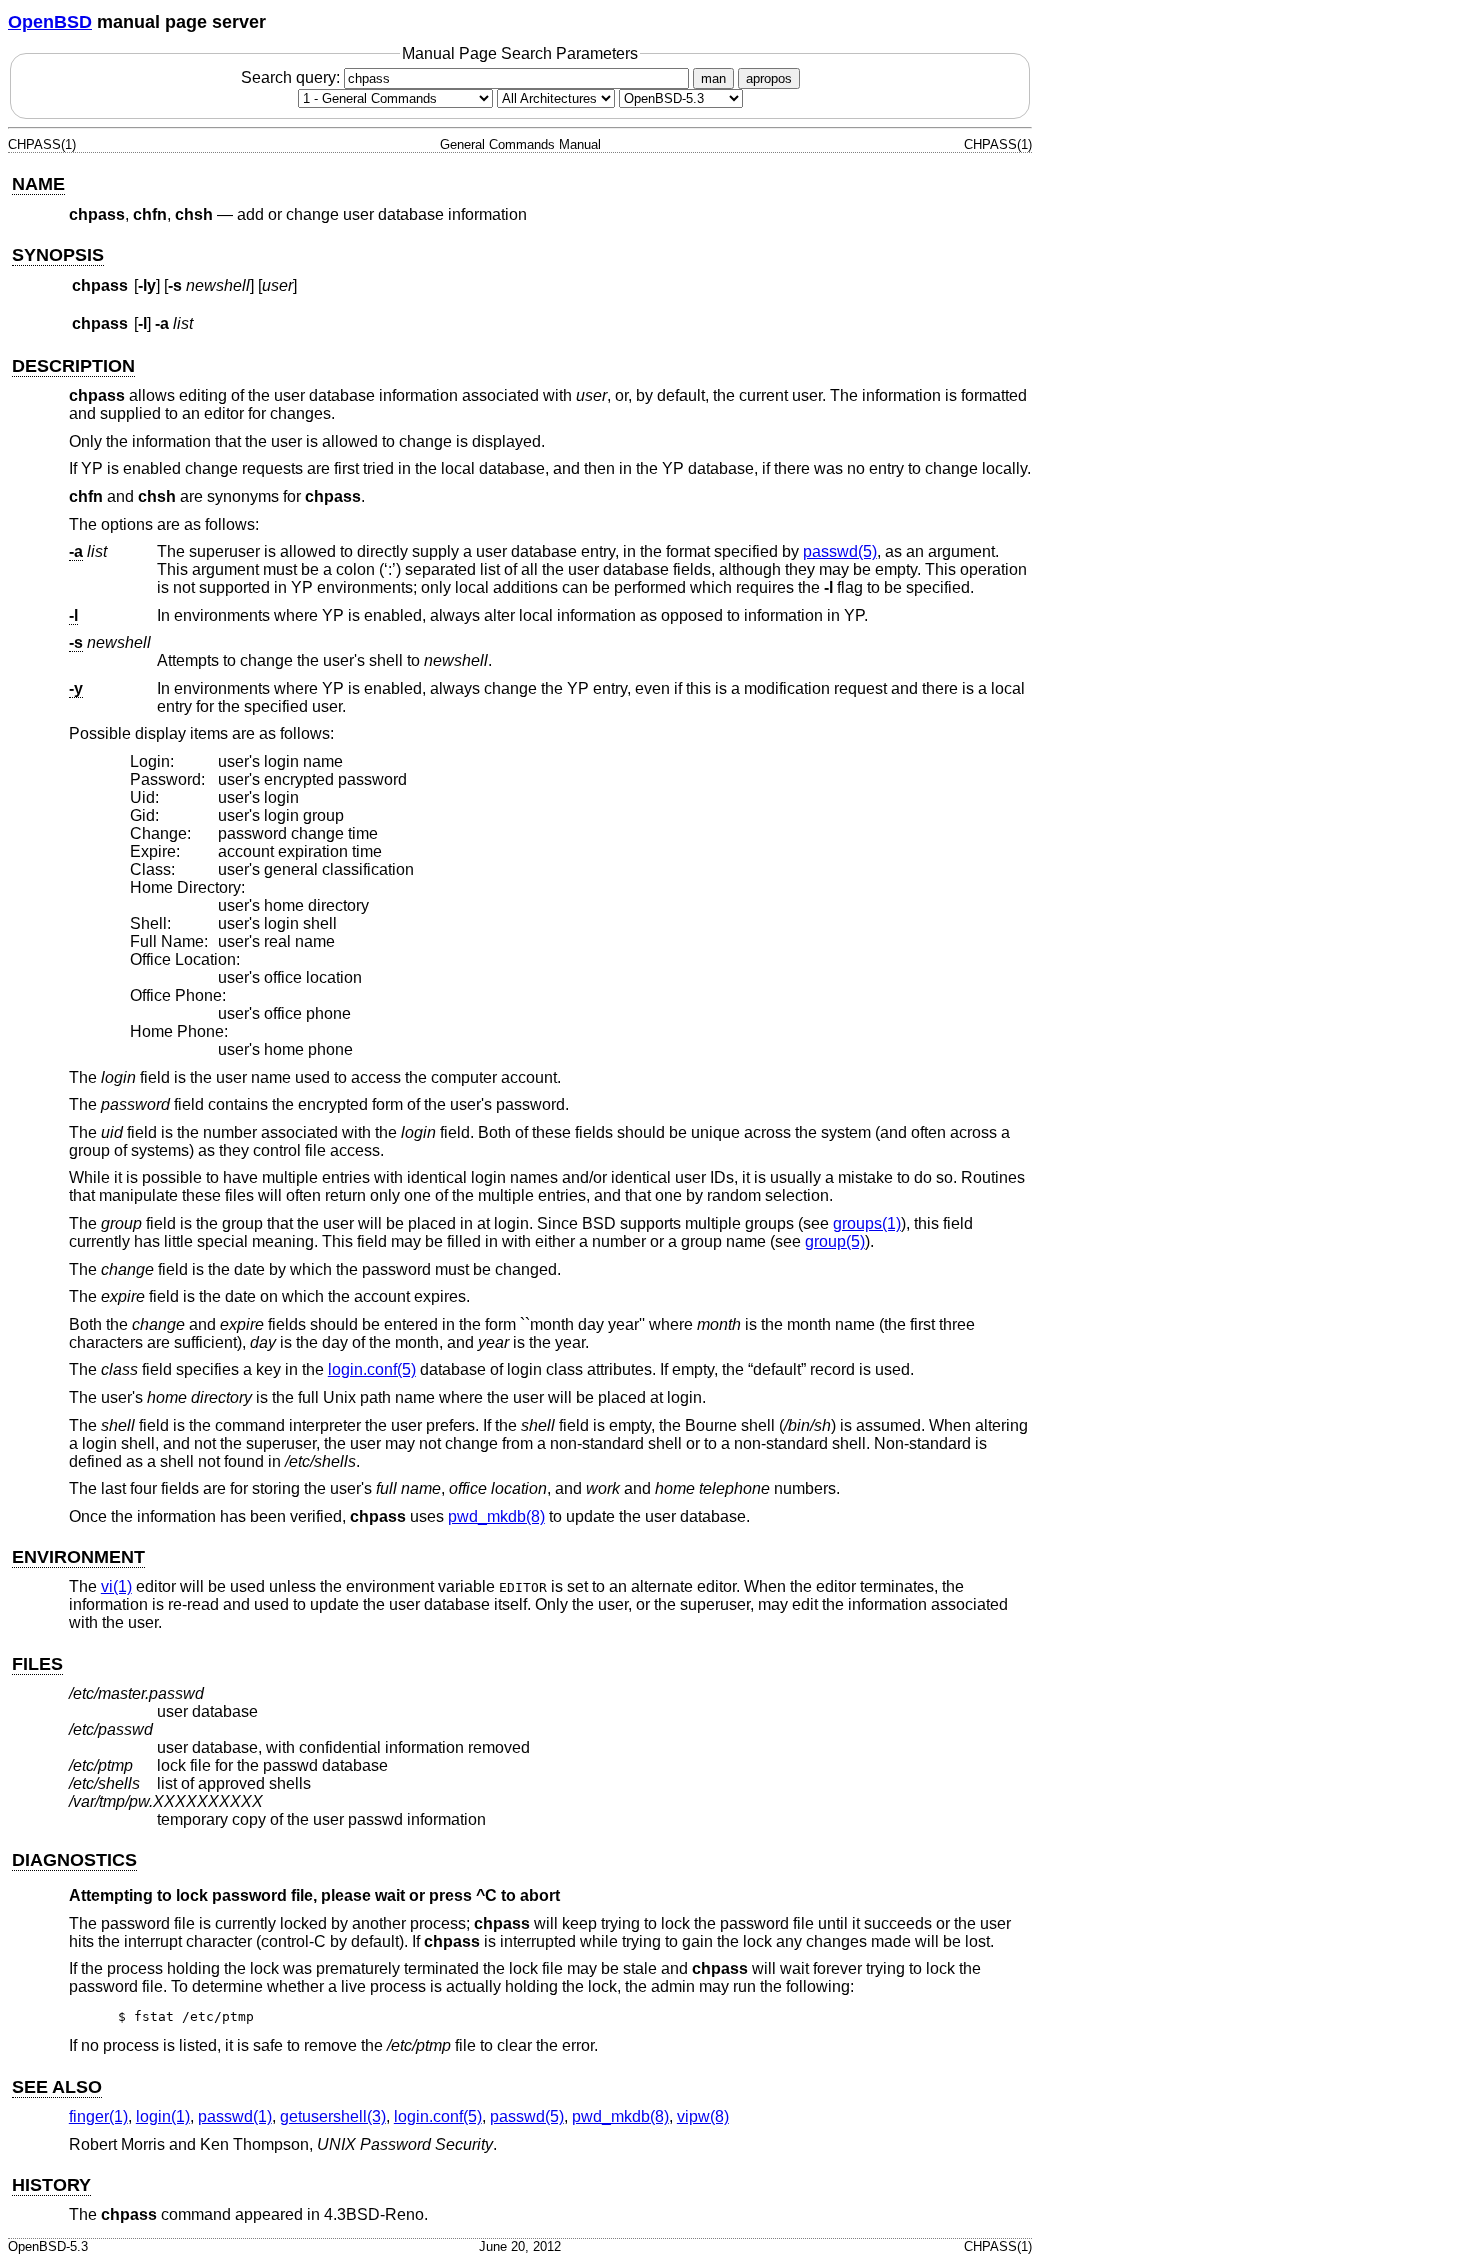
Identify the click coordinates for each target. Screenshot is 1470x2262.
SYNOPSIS (58, 255)
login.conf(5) (372, 1369)
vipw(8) (703, 2116)
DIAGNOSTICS (74, 1860)
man (713, 78)
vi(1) (116, 1586)
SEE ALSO (57, 2087)
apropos (769, 78)
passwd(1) (235, 2116)
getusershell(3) (333, 2116)
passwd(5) (840, 551)
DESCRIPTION (73, 366)
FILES (37, 1664)
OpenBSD (50, 22)
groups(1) (867, 1223)
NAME (38, 184)
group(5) (835, 1241)
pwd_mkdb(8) (496, 1516)
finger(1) (98, 2116)
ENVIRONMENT (78, 1557)
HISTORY (51, 2185)
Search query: (292, 77)
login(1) (163, 2116)
